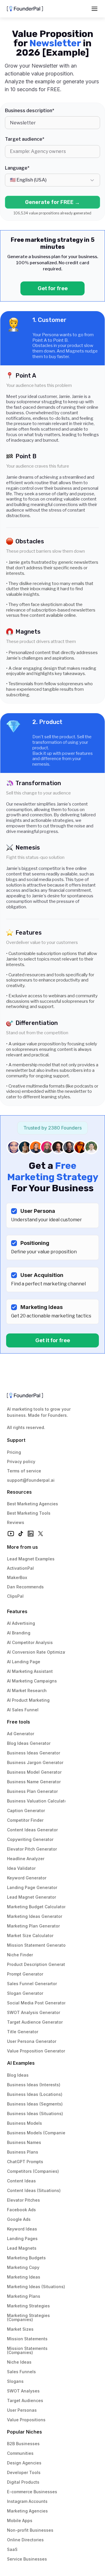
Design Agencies (24, 2463)
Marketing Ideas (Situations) (36, 2287)
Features (17, 1611)
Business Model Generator (34, 1772)
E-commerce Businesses (32, 2492)
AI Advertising (21, 1623)
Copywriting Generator (30, 1839)
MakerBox (17, 1577)
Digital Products (23, 2482)
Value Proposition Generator (36, 2051)
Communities (20, 2453)
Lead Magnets (22, 2248)
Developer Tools (24, 2472)
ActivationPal (20, 1568)
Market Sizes (20, 2329)
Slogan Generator (25, 1993)
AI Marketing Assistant (30, 1671)
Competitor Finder (25, 1820)
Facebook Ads (21, 2210)
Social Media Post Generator (36, 2003)
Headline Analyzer (26, 1859)
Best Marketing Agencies (33, 1504)
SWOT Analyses (23, 2391)
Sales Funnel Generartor (32, 1984)
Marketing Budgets (26, 2258)
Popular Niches (24, 2432)
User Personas (22, 2410)
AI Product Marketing (28, 1700)
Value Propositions (26, 2420)
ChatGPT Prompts (25, 2162)
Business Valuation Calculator (38, 1801)
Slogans (15, 2381)
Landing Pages (22, 2238)
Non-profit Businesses (30, 2530)
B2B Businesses (23, 2444)
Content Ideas (21, 2181)
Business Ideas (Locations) (35, 2094)
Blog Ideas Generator (29, 1743)
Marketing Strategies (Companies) (29, 2317)
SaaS (12, 2549)
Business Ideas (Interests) (34, 2085)
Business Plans (23, 2152)
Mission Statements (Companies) (28, 2350)
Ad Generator (21, 1734)
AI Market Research (27, 1690)
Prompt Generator (25, 1974)
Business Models (24, 2123)
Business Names (24, 2142)
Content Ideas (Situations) (34, 2190)
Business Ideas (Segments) (35, 2104)
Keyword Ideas (22, 2229)
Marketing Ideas (24, 2277)
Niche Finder (20, 1955)
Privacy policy (21, 1461)
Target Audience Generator (35, 2022)
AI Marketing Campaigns (32, 1681)
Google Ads (19, 2219)
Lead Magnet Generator (32, 1897)
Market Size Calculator (30, 1935)
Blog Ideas (18, 2075)
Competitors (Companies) (33, 2171)
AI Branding (19, 1633)
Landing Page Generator (32, 1887)
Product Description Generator (38, 1964)
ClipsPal (15, 1596)
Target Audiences (25, 2400)
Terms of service (24, 1471)
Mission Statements (27, 2339)
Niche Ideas (19, 2362)
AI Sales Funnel (23, 1710)
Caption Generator (26, 1811)
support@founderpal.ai (31, 1480)
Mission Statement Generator (37, 1945)
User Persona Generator (32, 2041)
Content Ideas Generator (32, 1830)
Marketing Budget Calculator (36, 1907)
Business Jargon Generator (35, 1762)
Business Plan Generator (32, 1791)
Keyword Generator (27, 1878)
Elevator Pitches (23, 2200)
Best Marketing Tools (29, 1513)
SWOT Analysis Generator (34, 2012)
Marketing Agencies (27, 2511)
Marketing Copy (23, 2267)
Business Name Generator (34, 1782)
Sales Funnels (21, 2372)
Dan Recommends (25, 1587)
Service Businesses (27, 2559)
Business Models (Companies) (38, 2133)
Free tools (19, 1722)
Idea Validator (21, 1868)
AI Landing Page (24, 1662)
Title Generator (23, 2032)
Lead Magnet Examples (31, 1559)
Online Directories (25, 2540)
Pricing (14, 1452)
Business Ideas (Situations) (35, 2114)
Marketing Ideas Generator (35, 1916)
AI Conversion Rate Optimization (40, 1652)
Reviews (16, 1522)
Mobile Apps (20, 2521)
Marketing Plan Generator (33, 1926)
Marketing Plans (24, 2296)
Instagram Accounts (27, 2501)
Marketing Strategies (28, 2306)
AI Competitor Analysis (30, 1642)
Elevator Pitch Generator (32, 1849)
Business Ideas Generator (34, 1753)
